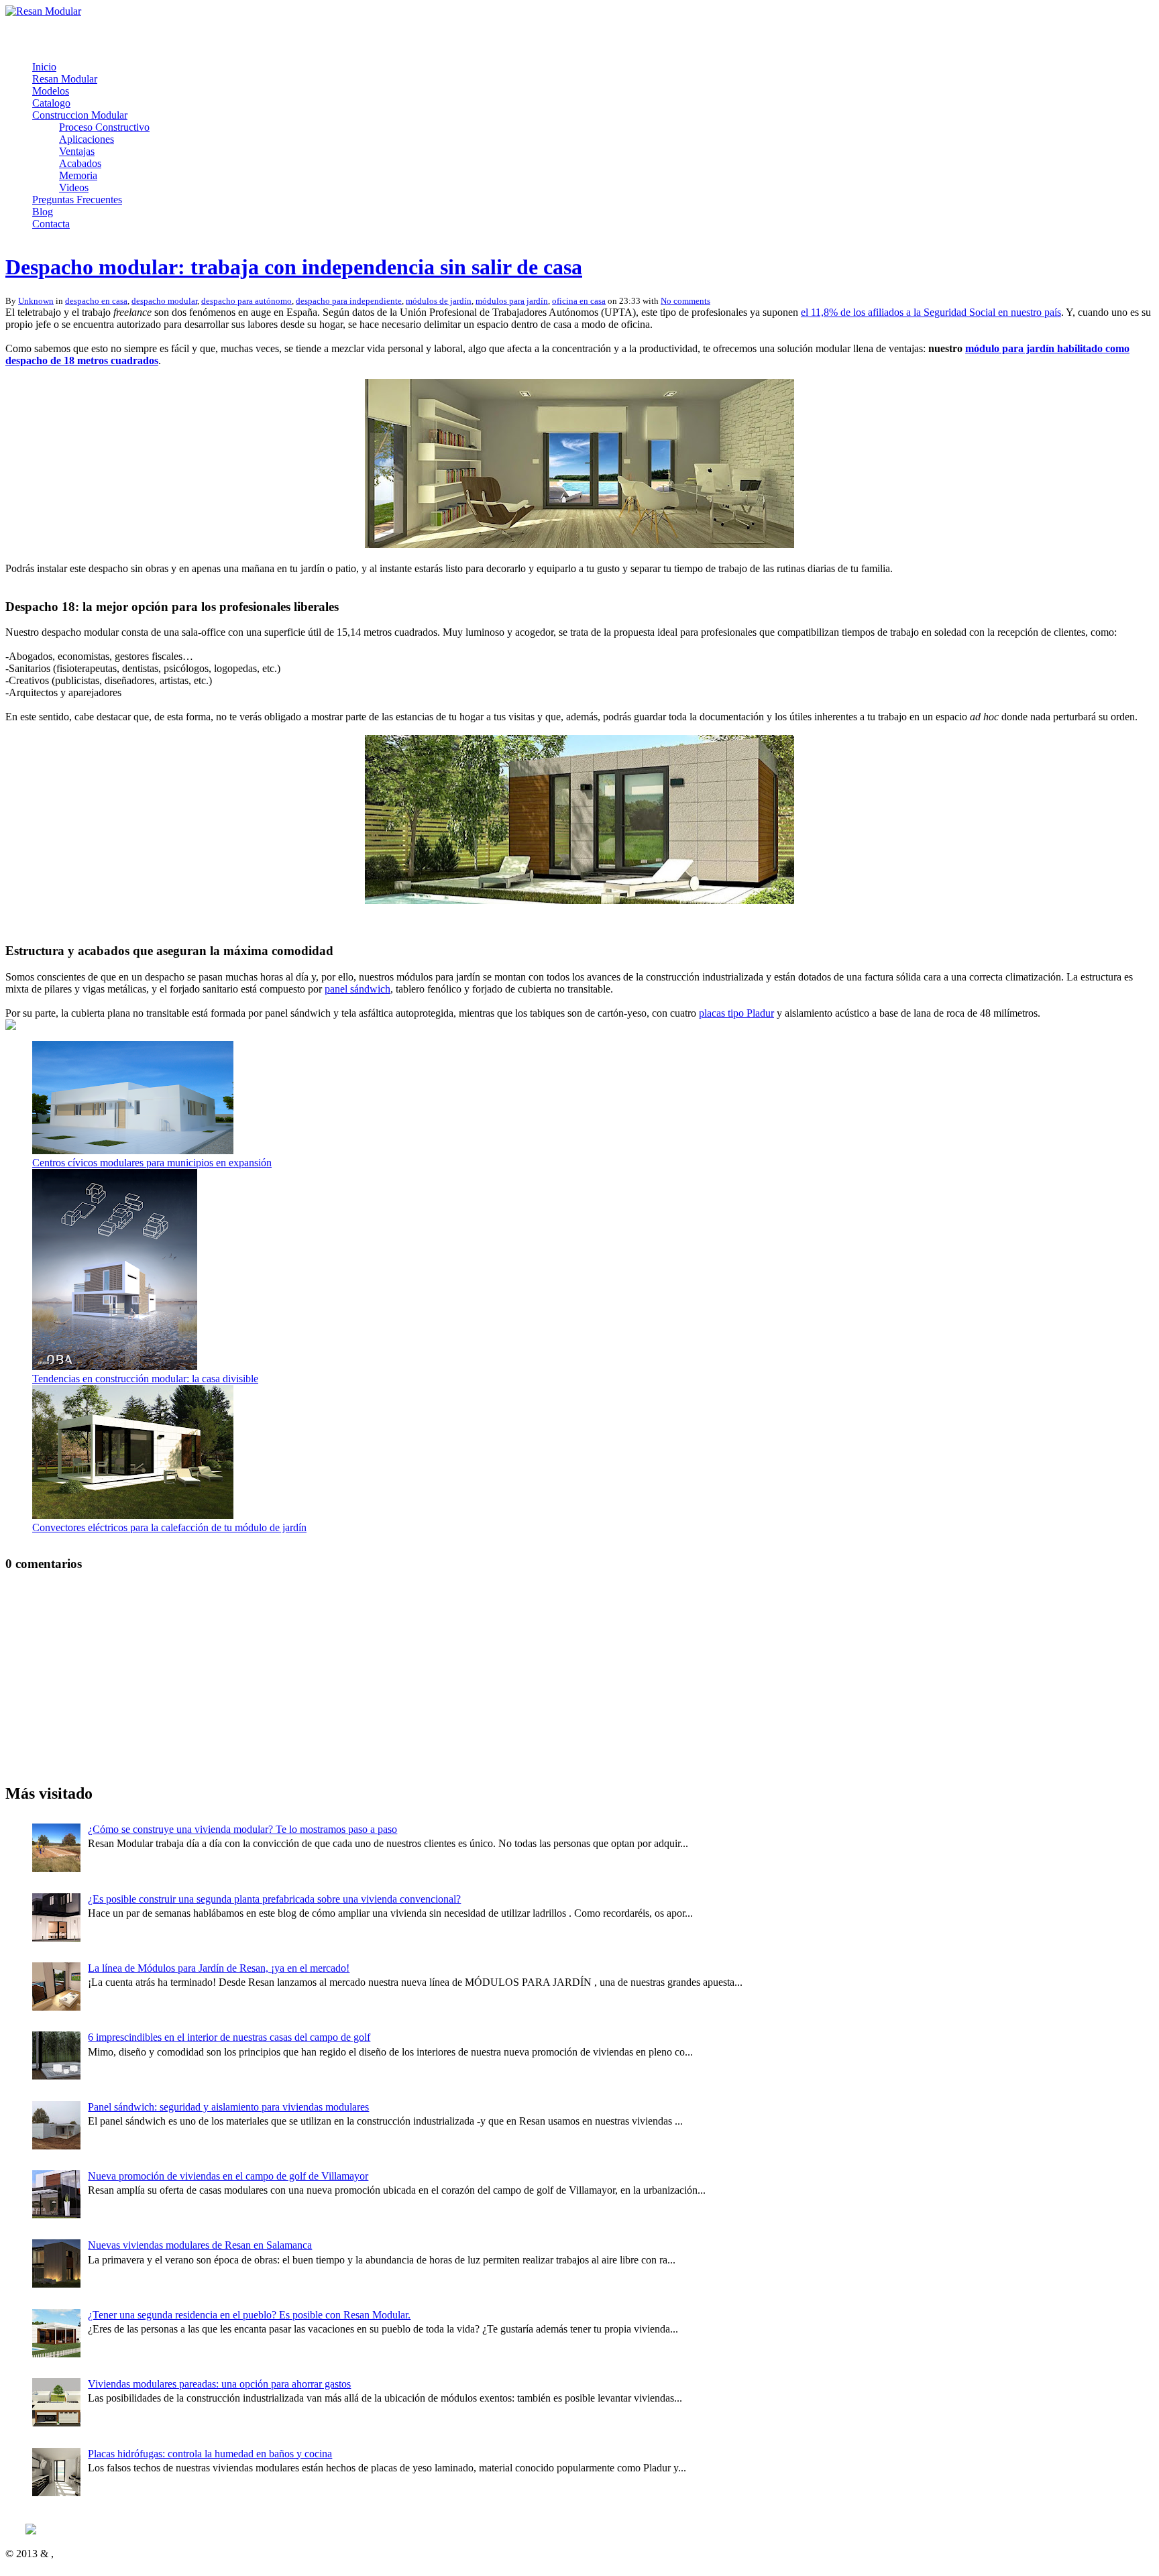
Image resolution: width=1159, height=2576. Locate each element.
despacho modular (164, 301)
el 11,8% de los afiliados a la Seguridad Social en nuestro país (931, 312)
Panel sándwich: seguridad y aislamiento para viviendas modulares (228, 2107)
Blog (43, 212)
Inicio (44, 67)
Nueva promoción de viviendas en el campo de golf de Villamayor (228, 2176)
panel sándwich (357, 989)
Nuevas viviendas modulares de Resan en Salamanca (200, 2245)
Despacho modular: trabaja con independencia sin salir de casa (294, 267)
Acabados (80, 163)
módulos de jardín (439, 301)
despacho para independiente (349, 301)
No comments (685, 301)
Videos (74, 187)
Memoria (78, 175)
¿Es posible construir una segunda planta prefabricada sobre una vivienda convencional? (274, 1899)
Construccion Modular (80, 115)
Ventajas (77, 151)
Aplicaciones (87, 139)
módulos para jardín (512, 301)
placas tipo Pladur (736, 1013)
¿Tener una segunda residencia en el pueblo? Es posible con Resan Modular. (249, 2315)
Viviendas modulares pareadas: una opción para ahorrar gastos (219, 2384)
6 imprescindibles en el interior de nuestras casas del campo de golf (229, 2037)
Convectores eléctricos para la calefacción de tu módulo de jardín (169, 1527)
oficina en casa (579, 301)
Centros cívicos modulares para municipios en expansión (152, 1163)
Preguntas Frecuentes (77, 200)
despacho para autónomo (246, 301)
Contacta (51, 224)
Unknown (36, 301)
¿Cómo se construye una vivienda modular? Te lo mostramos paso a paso (242, 1829)
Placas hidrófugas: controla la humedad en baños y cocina (210, 2454)
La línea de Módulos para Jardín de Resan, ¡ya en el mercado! (219, 1968)
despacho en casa (96, 301)
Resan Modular (65, 79)
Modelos (51, 91)
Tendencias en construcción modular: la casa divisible (145, 1379)
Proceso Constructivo (104, 127)
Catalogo (51, 103)
